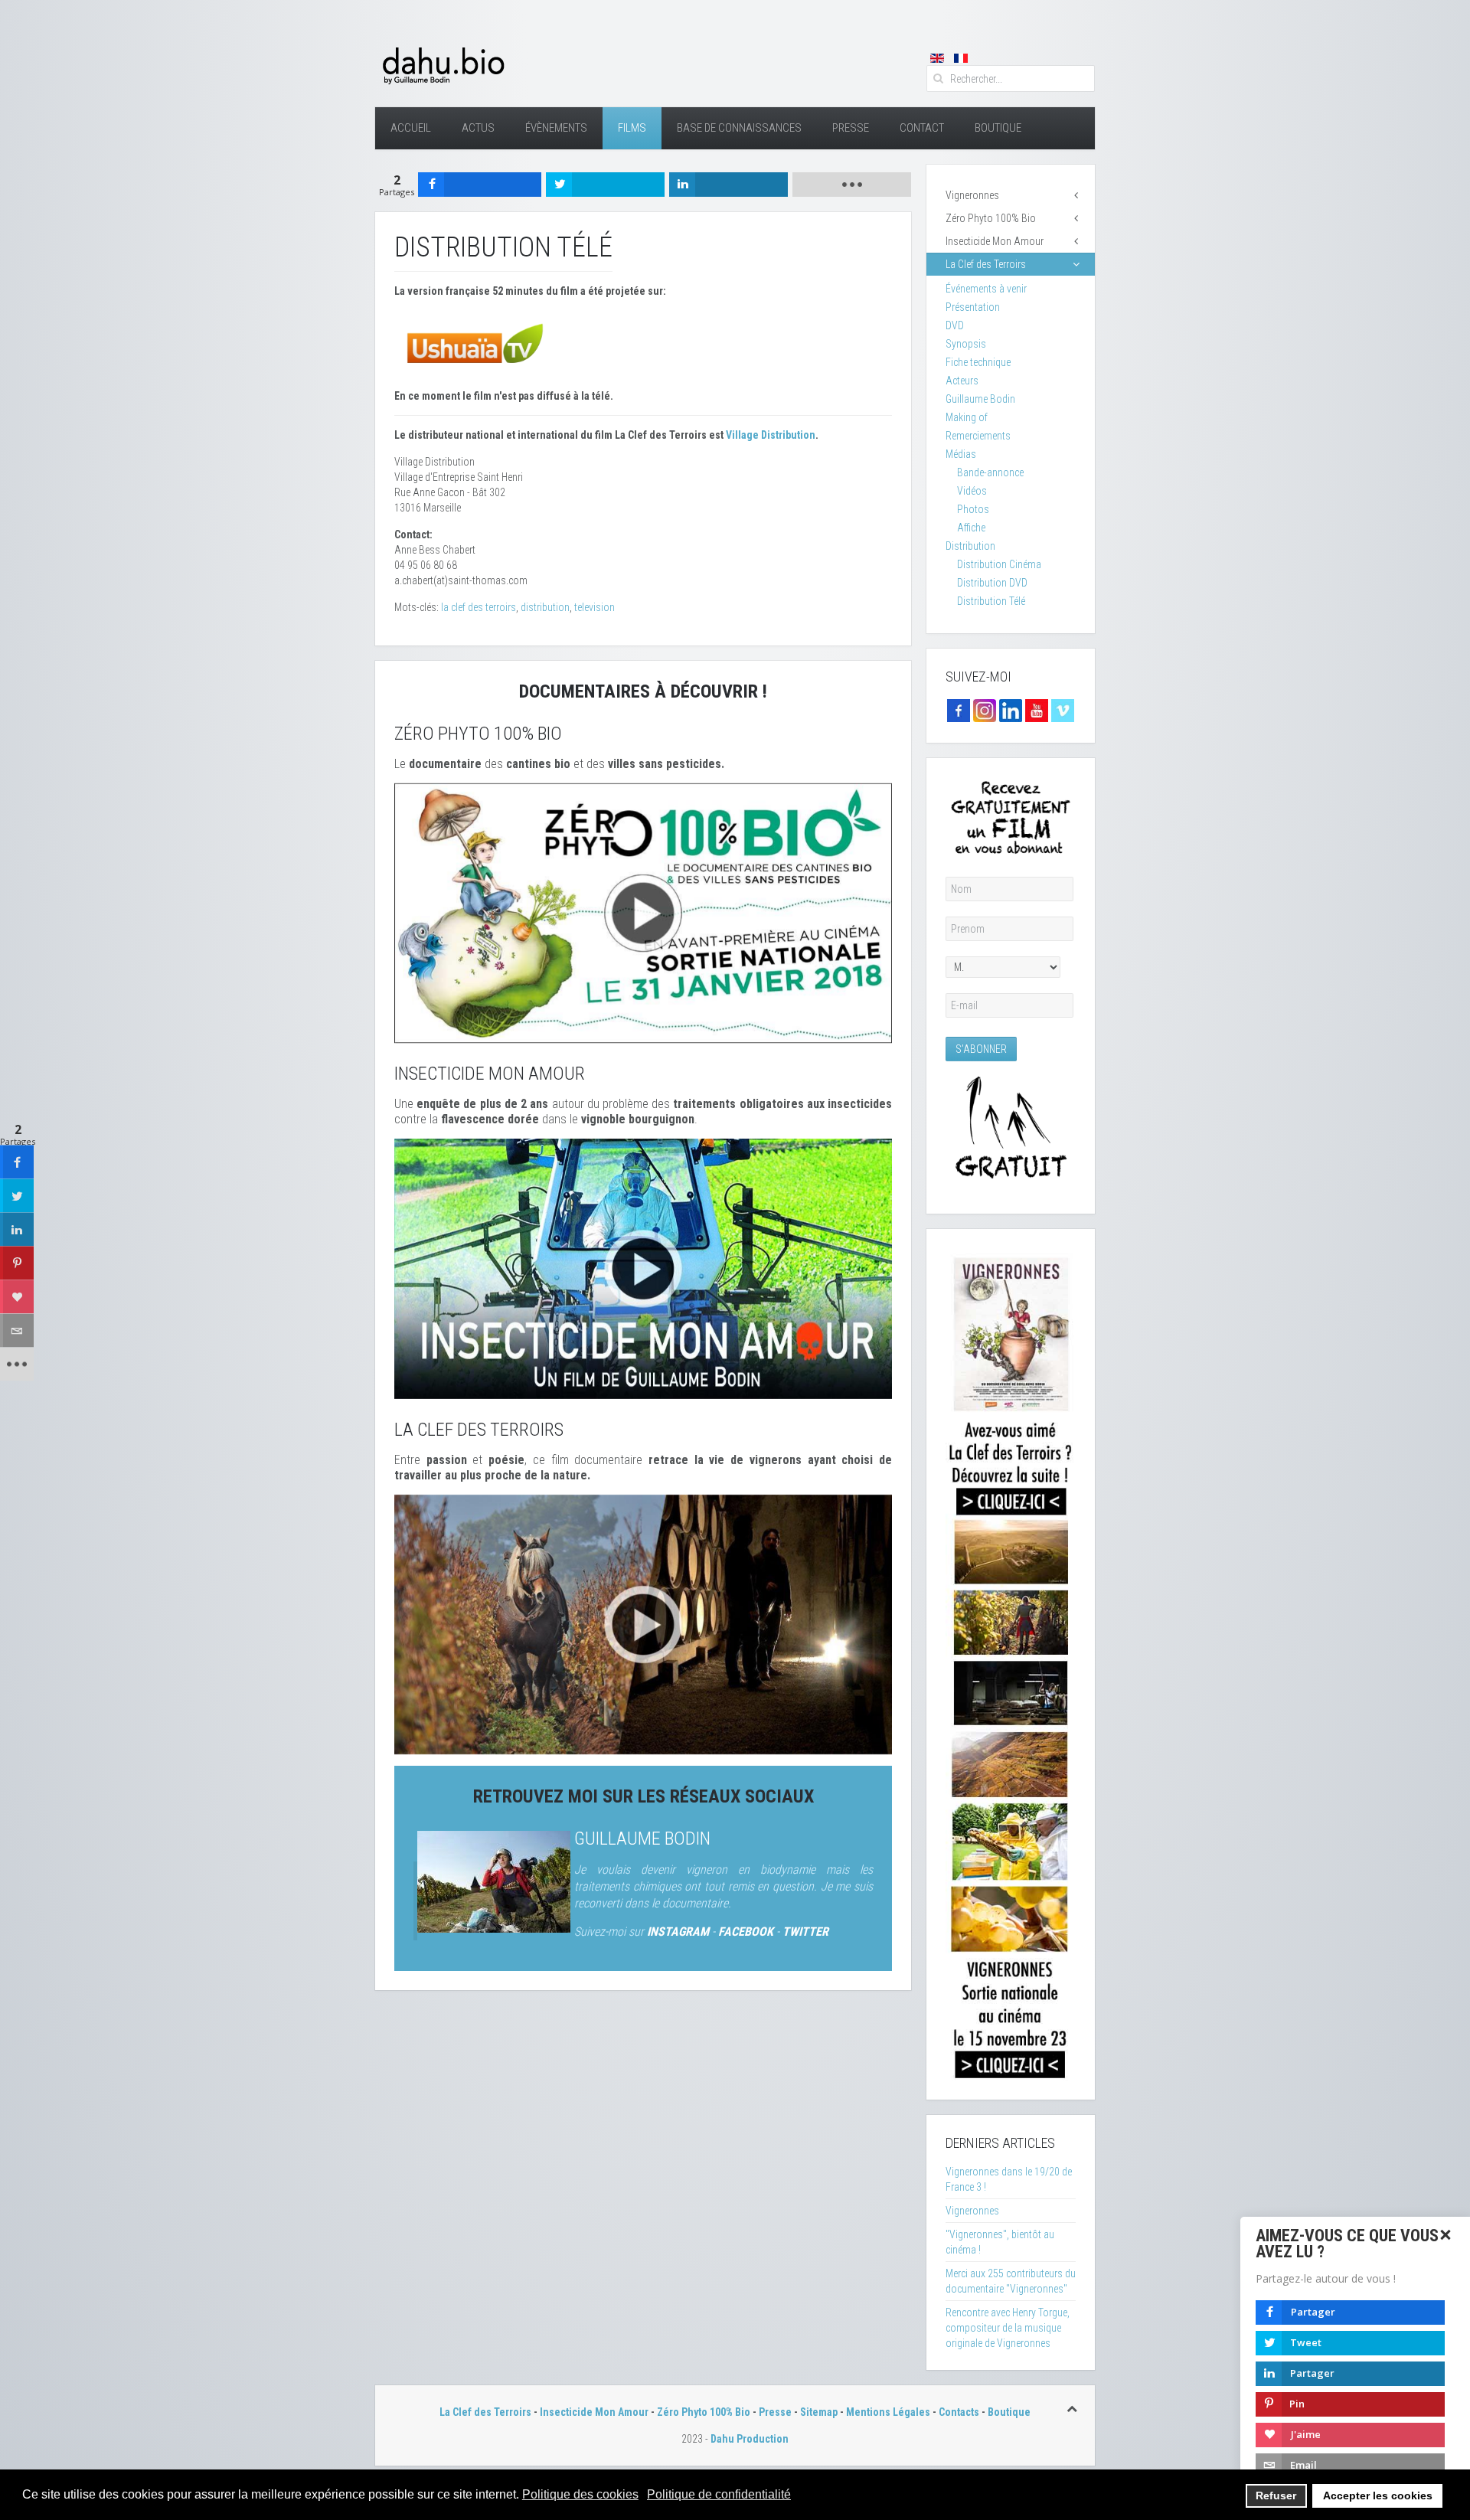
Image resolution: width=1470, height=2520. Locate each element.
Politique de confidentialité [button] (719, 2494)
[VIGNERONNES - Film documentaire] (1011, 1663)
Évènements (556, 128)
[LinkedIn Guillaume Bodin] (1011, 710)
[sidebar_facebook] (17, 1162)
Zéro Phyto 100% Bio (991, 218)
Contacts (959, 2412)
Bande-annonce (990, 472)
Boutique (998, 128)
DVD (955, 325)
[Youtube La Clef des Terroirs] (1037, 710)
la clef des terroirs (479, 607)
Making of (967, 417)
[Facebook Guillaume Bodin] (959, 710)
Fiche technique (978, 362)
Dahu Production (750, 2439)
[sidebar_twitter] (17, 1195)
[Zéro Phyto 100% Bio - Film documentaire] (643, 912)
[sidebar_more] (17, 1364)
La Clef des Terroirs (986, 264)
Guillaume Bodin (642, 1839)
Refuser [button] (1276, 2495)
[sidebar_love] (17, 1296)
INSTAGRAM (678, 1932)
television (595, 607)
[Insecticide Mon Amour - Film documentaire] (643, 1268)
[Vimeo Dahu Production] (1063, 710)
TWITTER (805, 1932)
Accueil (411, 128)
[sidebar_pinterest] (17, 1263)
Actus (478, 128)
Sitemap (819, 2412)
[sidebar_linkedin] (17, 1229)
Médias (961, 454)
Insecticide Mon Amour (995, 241)
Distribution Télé (991, 601)
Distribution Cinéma (999, 564)
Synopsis (966, 344)
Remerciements (978, 436)
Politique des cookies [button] (580, 2494)
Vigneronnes (972, 195)
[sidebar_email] (17, 1330)
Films (632, 128)
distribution (545, 607)
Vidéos (972, 491)
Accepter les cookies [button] (1378, 2495)
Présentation (973, 307)
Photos (973, 509)
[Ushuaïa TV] (475, 342)
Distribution (970, 546)
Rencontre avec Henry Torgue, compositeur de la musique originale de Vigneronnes (1008, 2328)
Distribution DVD (992, 583)
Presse (851, 128)
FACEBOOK (746, 1932)
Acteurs (962, 381)
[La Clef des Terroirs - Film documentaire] (643, 1623)
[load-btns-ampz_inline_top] (852, 185)
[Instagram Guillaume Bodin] (985, 710)
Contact (922, 128)
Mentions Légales (888, 2412)
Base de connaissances (739, 128)
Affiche (971, 528)
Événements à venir (986, 289)
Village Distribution (771, 435)
